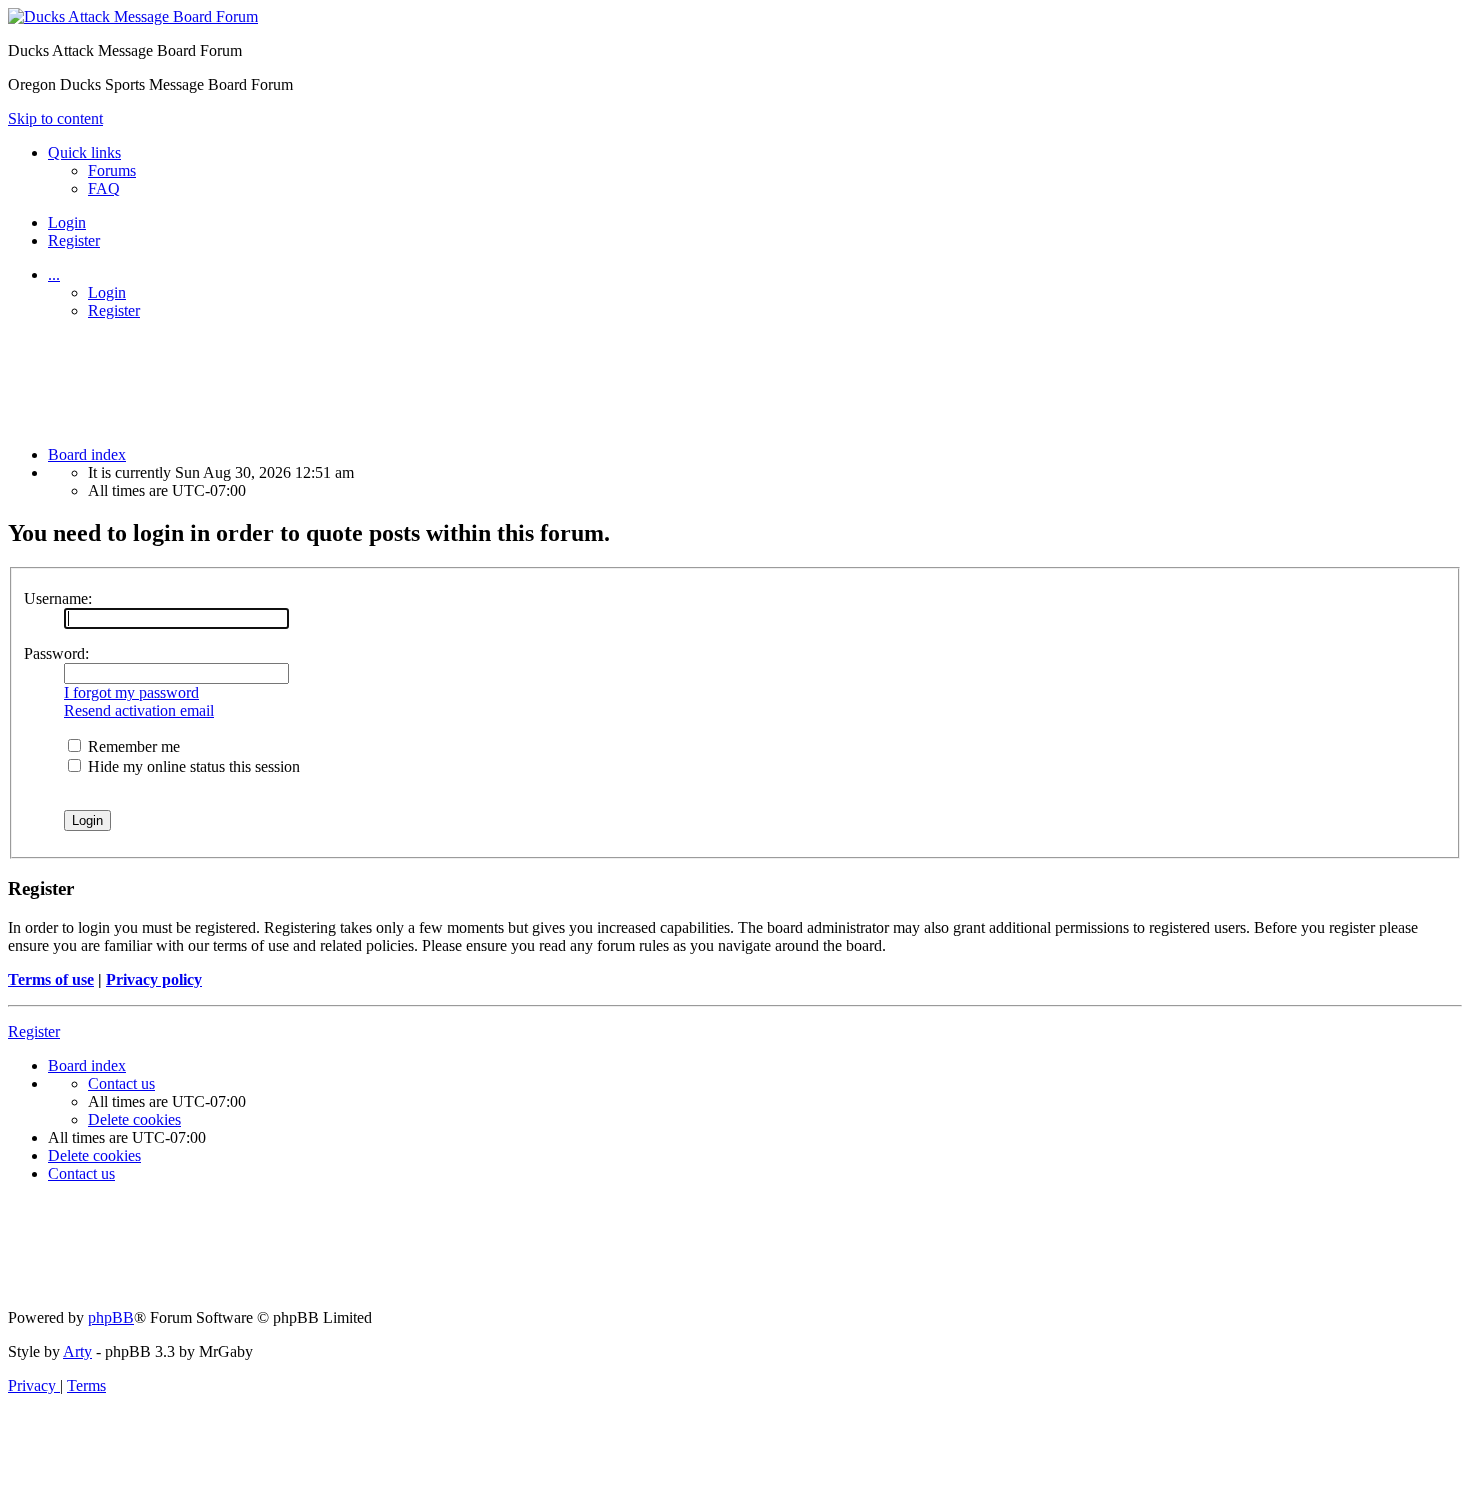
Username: (58, 598)
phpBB (111, 1317)
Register (114, 310)
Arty (77, 1351)
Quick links (84, 152)
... (54, 274)
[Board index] (133, 16)
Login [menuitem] (67, 222)
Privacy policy (154, 979)
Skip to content (55, 118)
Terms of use (51, 979)
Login (107, 292)
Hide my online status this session (192, 766)
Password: (56, 653)
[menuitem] (104, 188)
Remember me (132, 746)
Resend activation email (139, 710)
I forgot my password (131, 692)
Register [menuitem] (74, 240)
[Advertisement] (517, 381)
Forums (112, 170)
